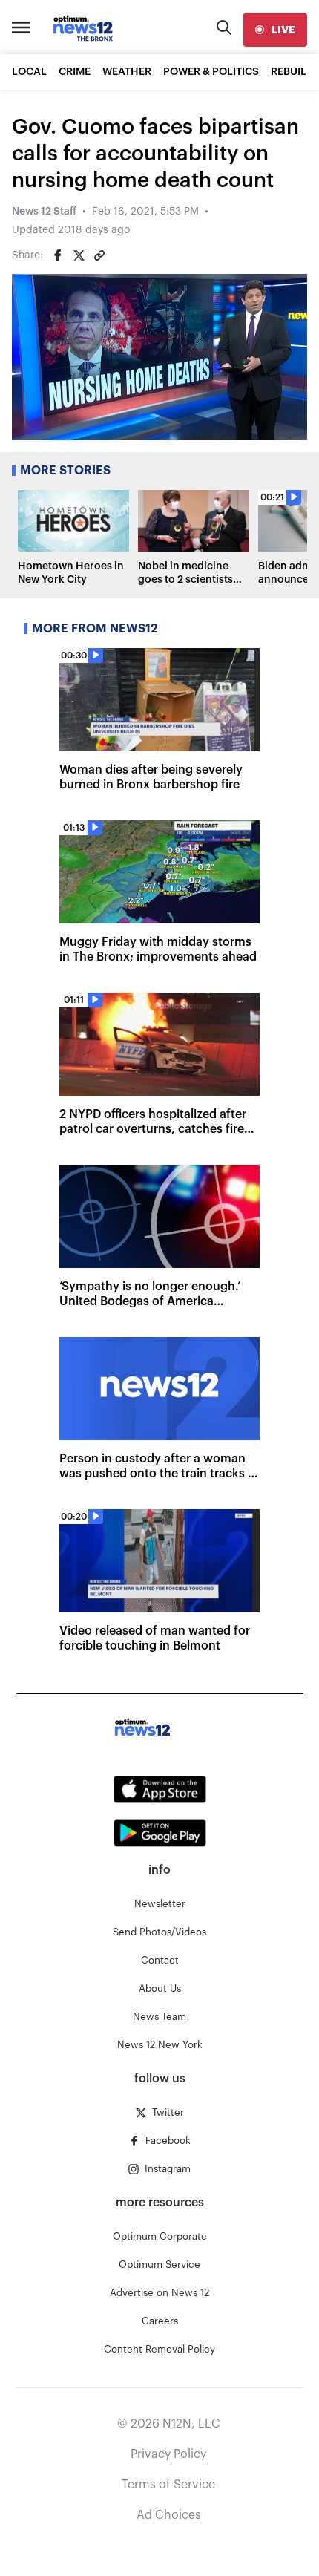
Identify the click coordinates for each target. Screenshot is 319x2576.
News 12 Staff (44, 212)
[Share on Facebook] (58, 255)
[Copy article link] (99, 255)
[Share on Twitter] (79, 255)
